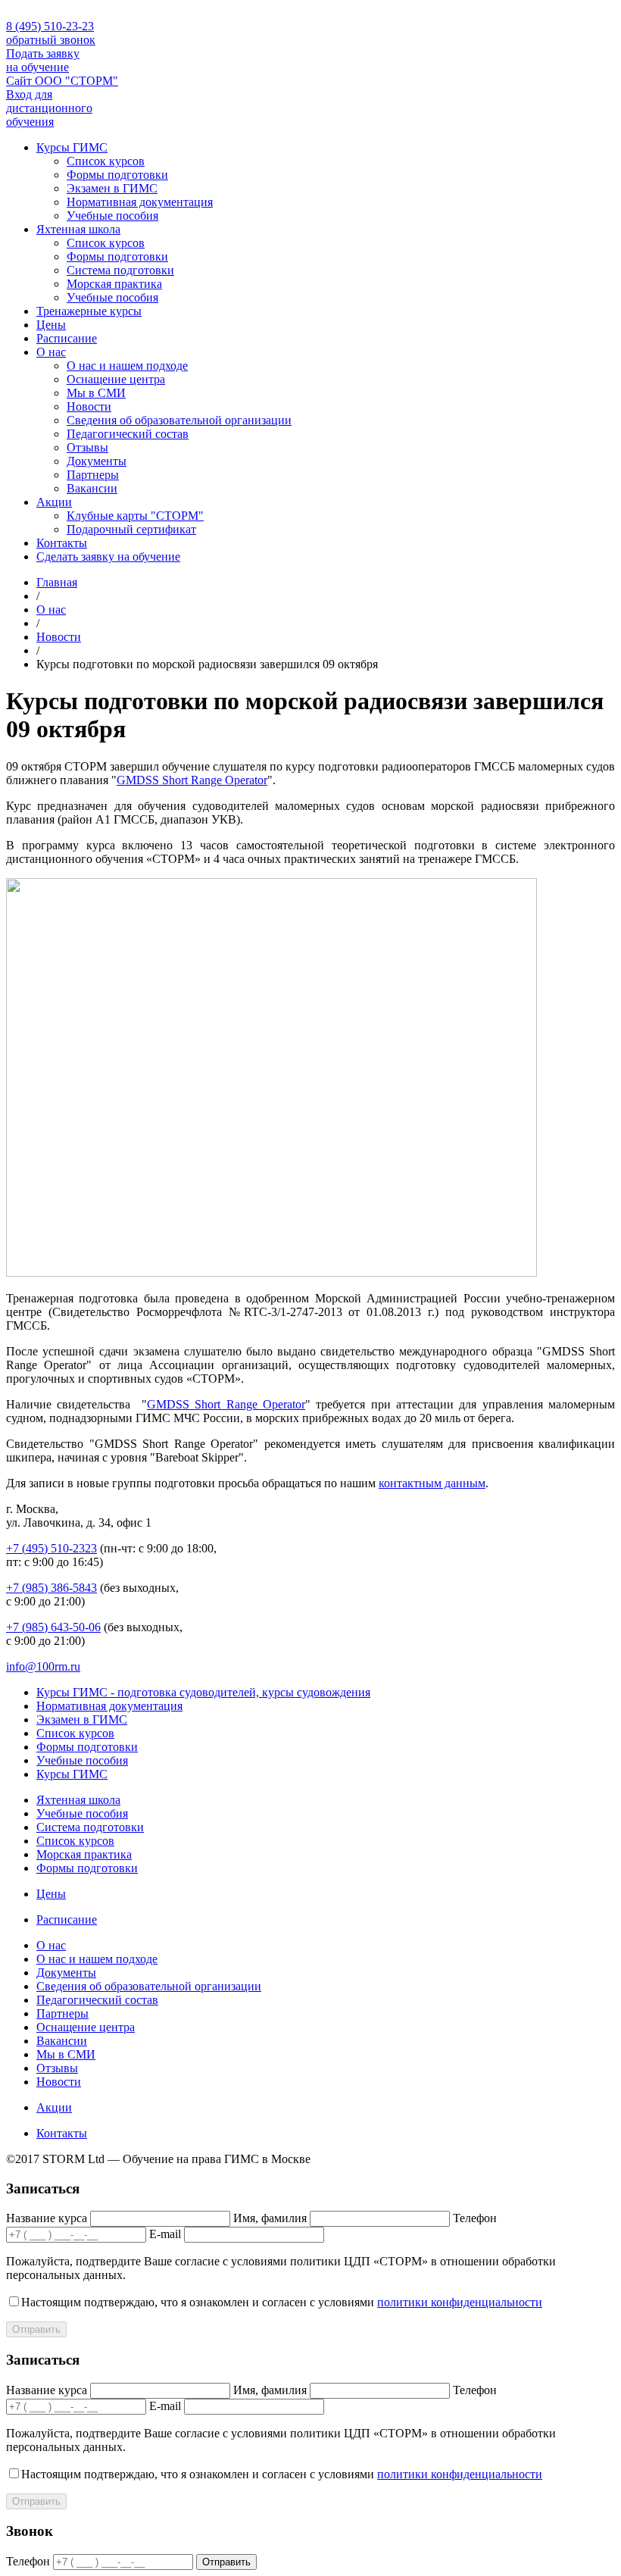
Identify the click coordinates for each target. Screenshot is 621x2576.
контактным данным (432, 1483)
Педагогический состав (128, 434)
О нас (51, 352)
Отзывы (87, 447)
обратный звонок (51, 40)
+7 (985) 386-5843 (51, 1588)
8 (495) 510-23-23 (50, 26)
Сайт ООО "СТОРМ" (62, 81)
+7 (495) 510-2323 (51, 1548)
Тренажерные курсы (89, 311)
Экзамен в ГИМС (112, 188)
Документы (97, 461)
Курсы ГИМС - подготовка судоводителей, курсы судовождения (203, 1692)
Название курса (47, 2218)
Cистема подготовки (120, 270)
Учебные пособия (112, 216)
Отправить (36, 2329)
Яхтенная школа (78, 229)
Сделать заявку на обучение (108, 556)
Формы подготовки (117, 175)
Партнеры (93, 475)
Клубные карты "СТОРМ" (135, 516)
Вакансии (92, 488)
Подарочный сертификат (131, 529)
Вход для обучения (49, 108)
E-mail (165, 2234)
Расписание (67, 338)
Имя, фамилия (270, 2218)
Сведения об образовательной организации (179, 420)
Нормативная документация (140, 202)
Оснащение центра (116, 379)
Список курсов (106, 161)
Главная (57, 582)
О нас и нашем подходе (127, 366)
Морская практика (114, 284)
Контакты (62, 543)
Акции (54, 502)
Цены (51, 325)
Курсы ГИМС (72, 147)
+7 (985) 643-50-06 (53, 1627)
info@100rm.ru (43, 1666)
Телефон (475, 2218)
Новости (89, 406)
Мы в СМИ (96, 393)
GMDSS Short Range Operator (192, 780)
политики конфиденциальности (460, 2302)
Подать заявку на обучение (43, 60)
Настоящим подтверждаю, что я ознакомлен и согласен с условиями (282, 2302)
